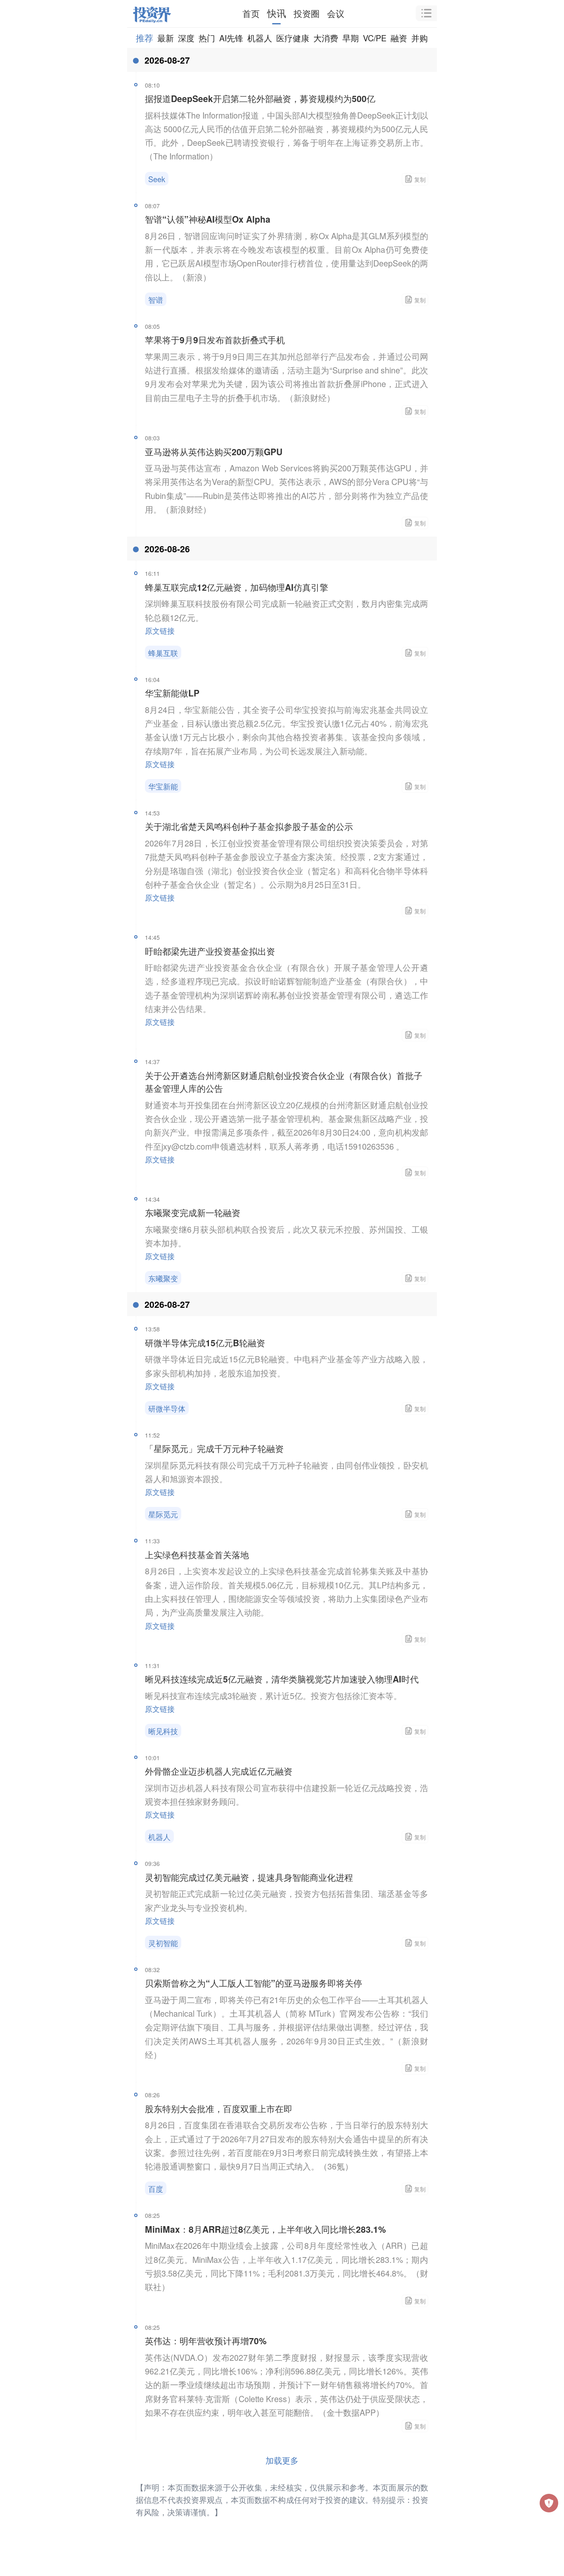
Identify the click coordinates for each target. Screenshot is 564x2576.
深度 (186, 38)
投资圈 (307, 13)
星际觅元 (163, 1514)
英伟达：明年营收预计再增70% (206, 2341)
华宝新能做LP (172, 693)
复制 (420, 179)
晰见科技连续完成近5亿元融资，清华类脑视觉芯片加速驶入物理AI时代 (282, 1679)
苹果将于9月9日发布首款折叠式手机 (215, 340)
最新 (166, 38)
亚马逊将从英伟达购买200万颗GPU (214, 452)
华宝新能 (163, 786)
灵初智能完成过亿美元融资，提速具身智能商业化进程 (249, 1877)
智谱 (156, 299)
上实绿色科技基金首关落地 (197, 1554)
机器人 (260, 38)
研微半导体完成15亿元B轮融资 (205, 1343)
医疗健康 (293, 38)
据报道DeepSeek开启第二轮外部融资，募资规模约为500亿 (260, 98)
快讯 (277, 13)
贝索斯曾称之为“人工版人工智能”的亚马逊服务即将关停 (254, 1983)
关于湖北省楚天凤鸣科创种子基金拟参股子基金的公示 (249, 826)
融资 (399, 38)
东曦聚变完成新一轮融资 (193, 1212)
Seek (157, 179)
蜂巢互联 (163, 653)
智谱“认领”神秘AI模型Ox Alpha (208, 219)
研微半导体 (167, 1408)
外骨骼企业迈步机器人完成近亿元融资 (219, 1771)
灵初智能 (163, 1943)
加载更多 (282, 2460)
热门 (207, 38)
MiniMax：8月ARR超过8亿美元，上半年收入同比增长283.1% (265, 2229)
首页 (251, 13)
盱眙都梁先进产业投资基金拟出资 (210, 951)
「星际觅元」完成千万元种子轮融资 (214, 1448)
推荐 (145, 38)
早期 (351, 38)
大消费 (326, 38)
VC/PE (375, 38)
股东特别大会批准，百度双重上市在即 (219, 2108)
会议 (336, 13)
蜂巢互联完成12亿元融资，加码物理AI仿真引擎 (237, 587)
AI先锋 (231, 38)
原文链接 (160, 630)
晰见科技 (163, 1731)
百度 (156, 2189)
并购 (419, 38)
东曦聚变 (163, 1278)
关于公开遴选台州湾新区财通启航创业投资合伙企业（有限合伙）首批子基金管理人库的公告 (284, 1082)
